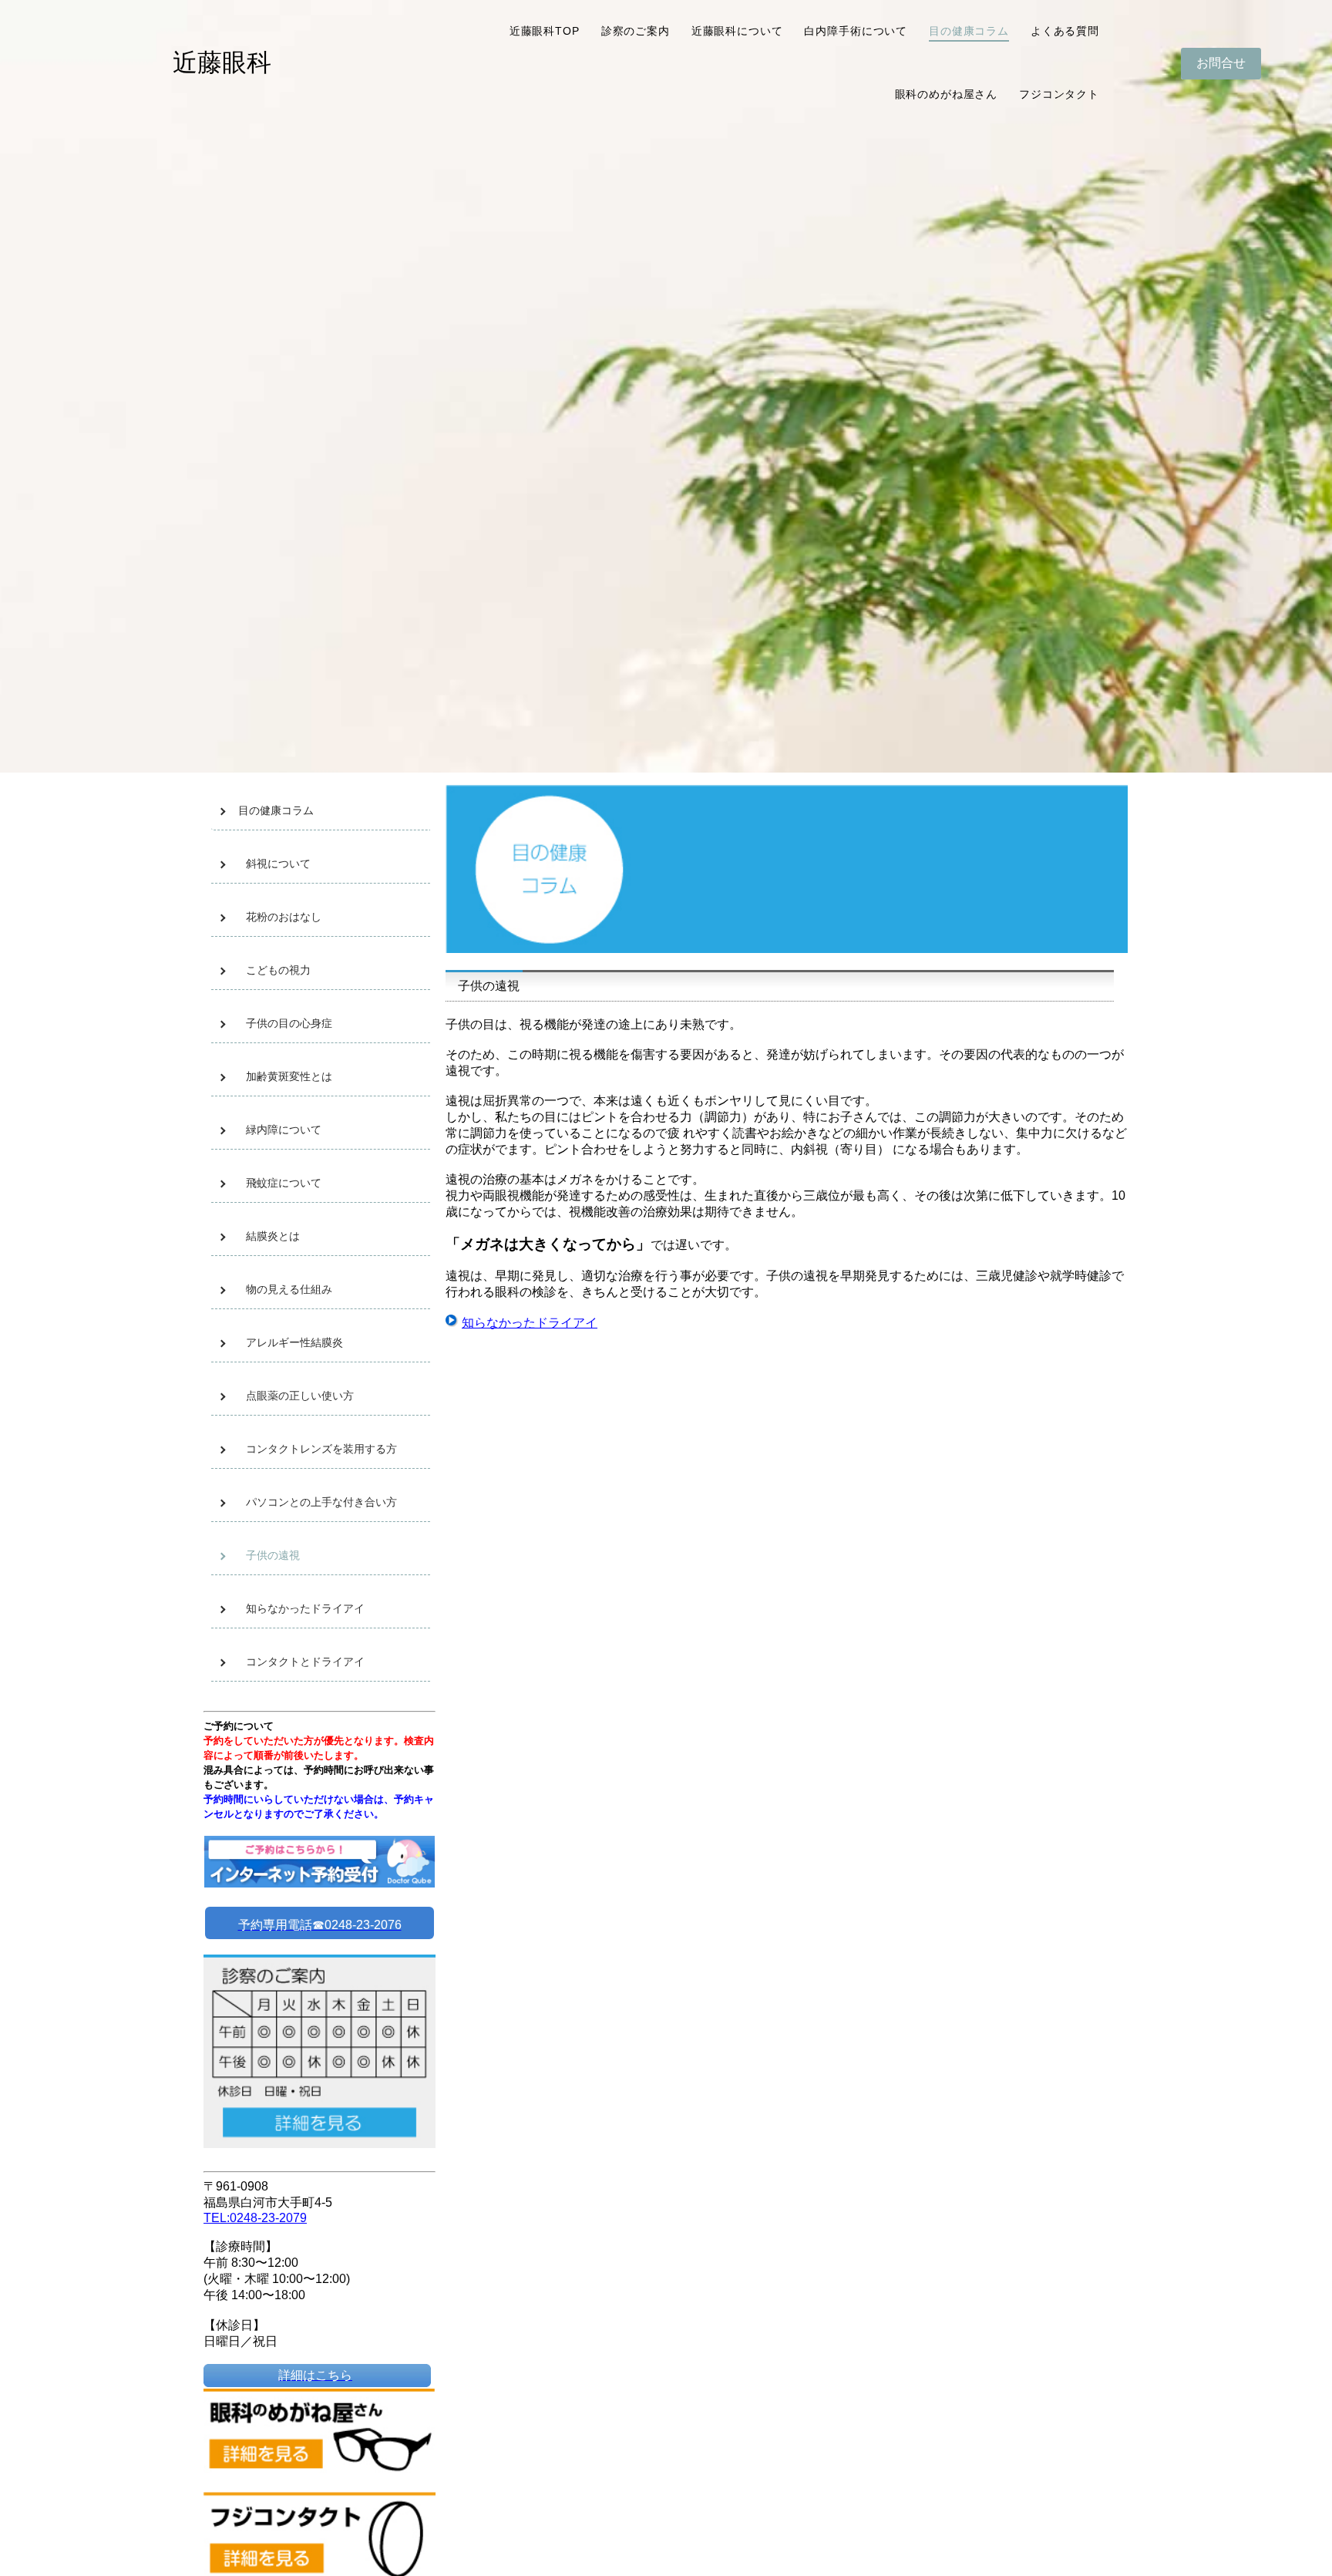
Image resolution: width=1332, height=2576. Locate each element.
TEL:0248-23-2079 (255, 2218)
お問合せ (1221, 63)
